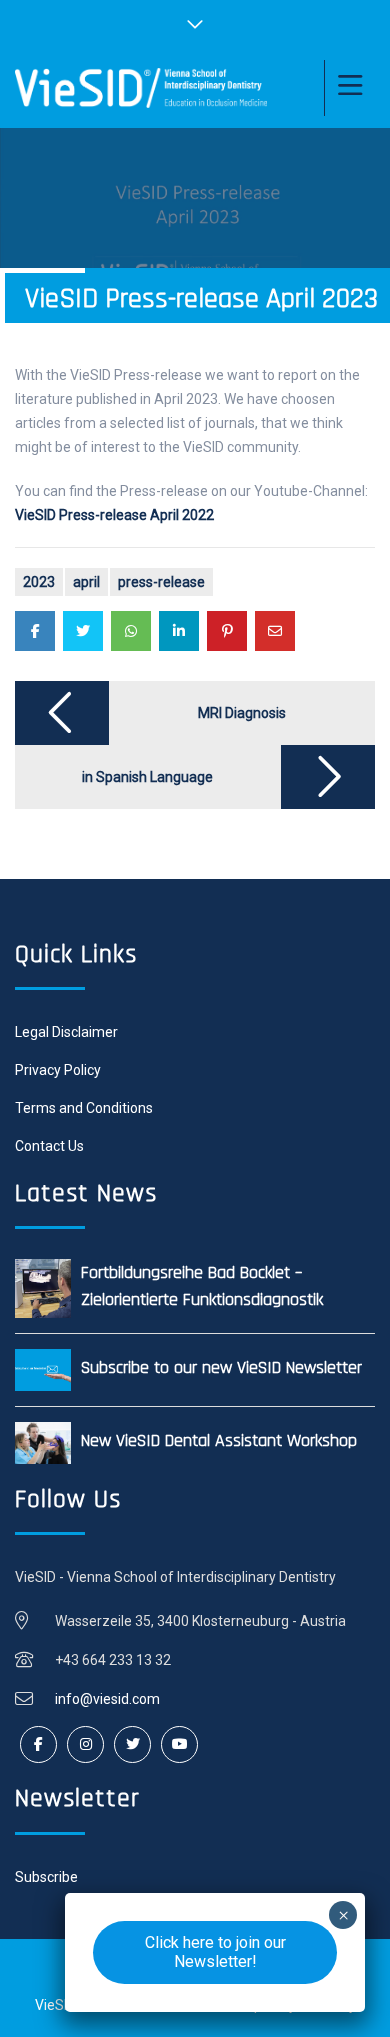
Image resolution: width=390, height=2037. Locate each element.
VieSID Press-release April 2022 (114, 515)
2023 (39, 582)
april (86, 582)
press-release (161, 582)
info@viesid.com (107, 1699)
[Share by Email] (275, 631)
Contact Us (49, 1146)
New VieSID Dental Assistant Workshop (219, 1440)
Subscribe (46, 1877)
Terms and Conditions (84, 1108)
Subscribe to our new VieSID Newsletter (221, 1367)
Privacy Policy (58, 1070)
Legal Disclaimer (66, 1032)
